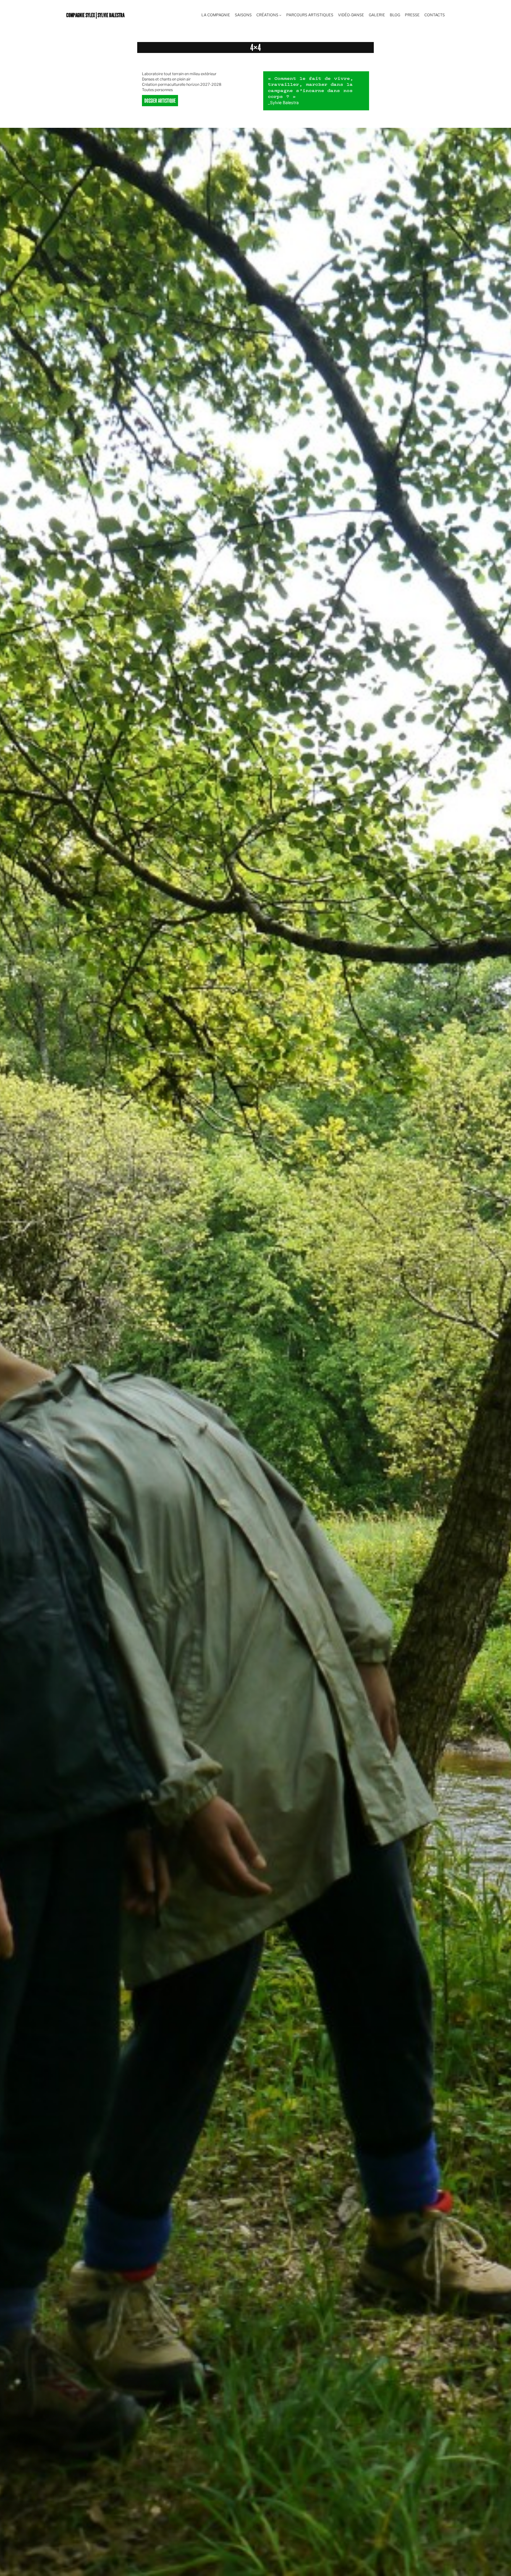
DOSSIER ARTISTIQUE (160, 100)
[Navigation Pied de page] (280, 15)
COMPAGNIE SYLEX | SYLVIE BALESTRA (95, 15)
